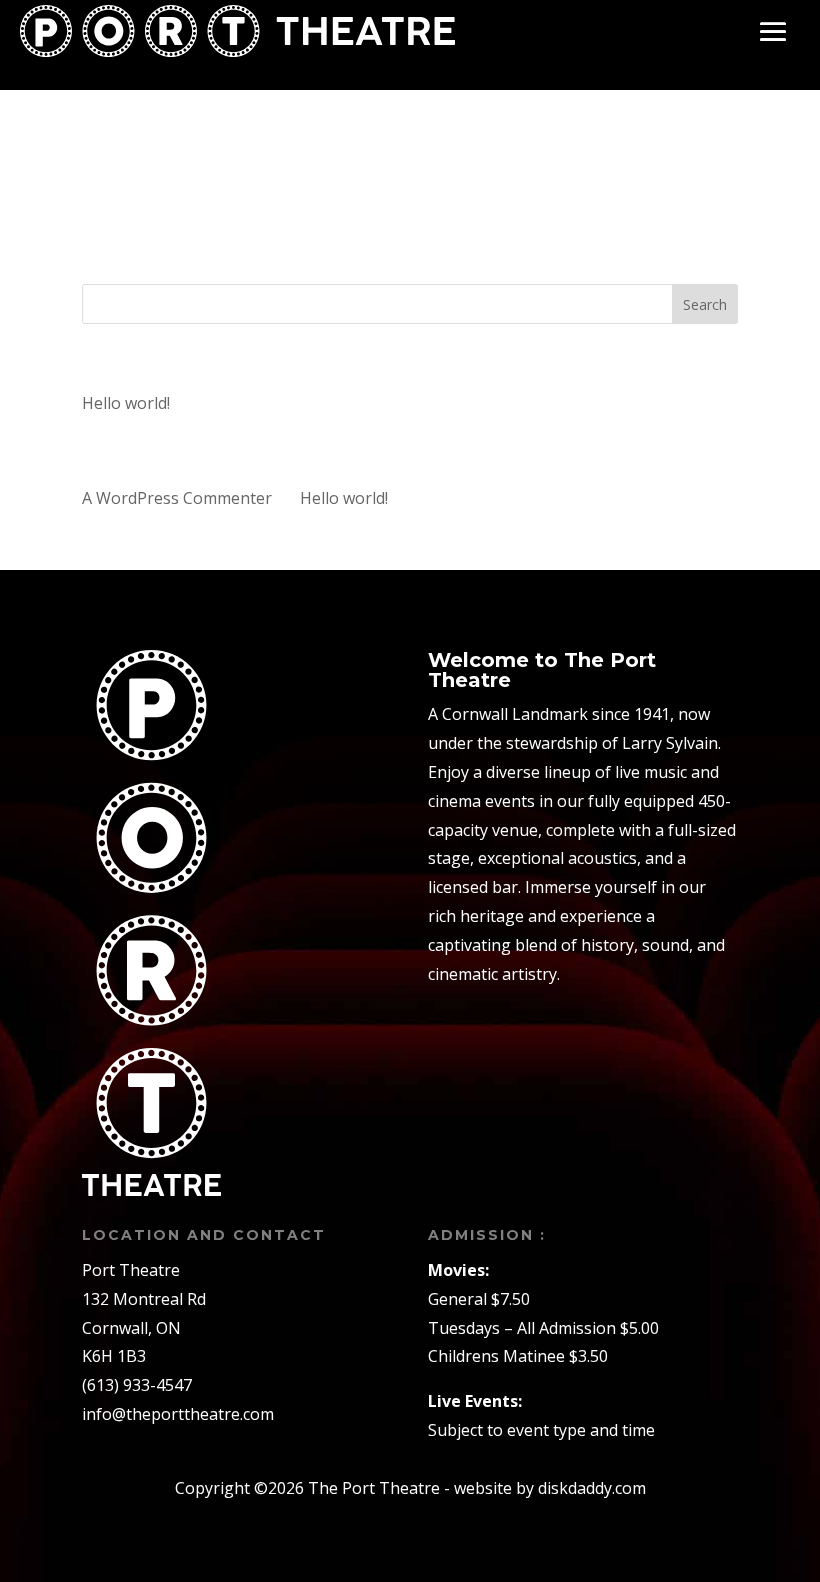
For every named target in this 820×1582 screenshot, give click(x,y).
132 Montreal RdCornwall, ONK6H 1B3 (144, 1328)
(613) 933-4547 (137, 1385)
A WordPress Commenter (177, 498)
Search (705, 304)
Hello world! (126, 403)
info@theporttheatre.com (178, 1414)
